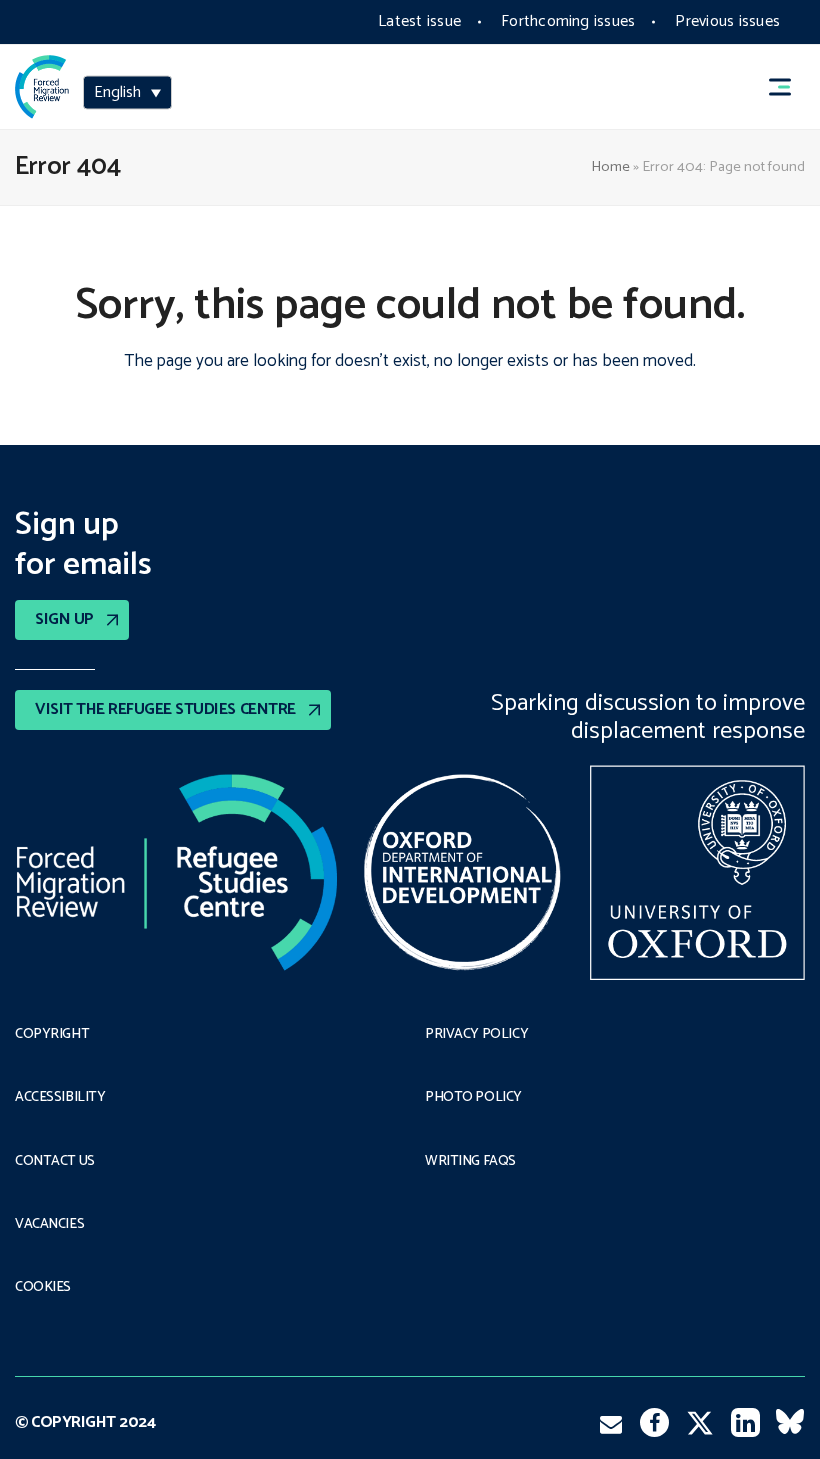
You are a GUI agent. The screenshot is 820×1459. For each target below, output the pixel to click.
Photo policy (473, 1098)
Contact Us (55, 1162)
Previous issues (727, 21)
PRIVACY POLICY (476, 1035)
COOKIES (43, 1288)
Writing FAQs (470, 1162)
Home (610, 167)
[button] (789, 86)
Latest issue (419, 21)
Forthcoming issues (568, 21)
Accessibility (60, 1098)
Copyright (52, 1035)
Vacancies (49, 1225)
